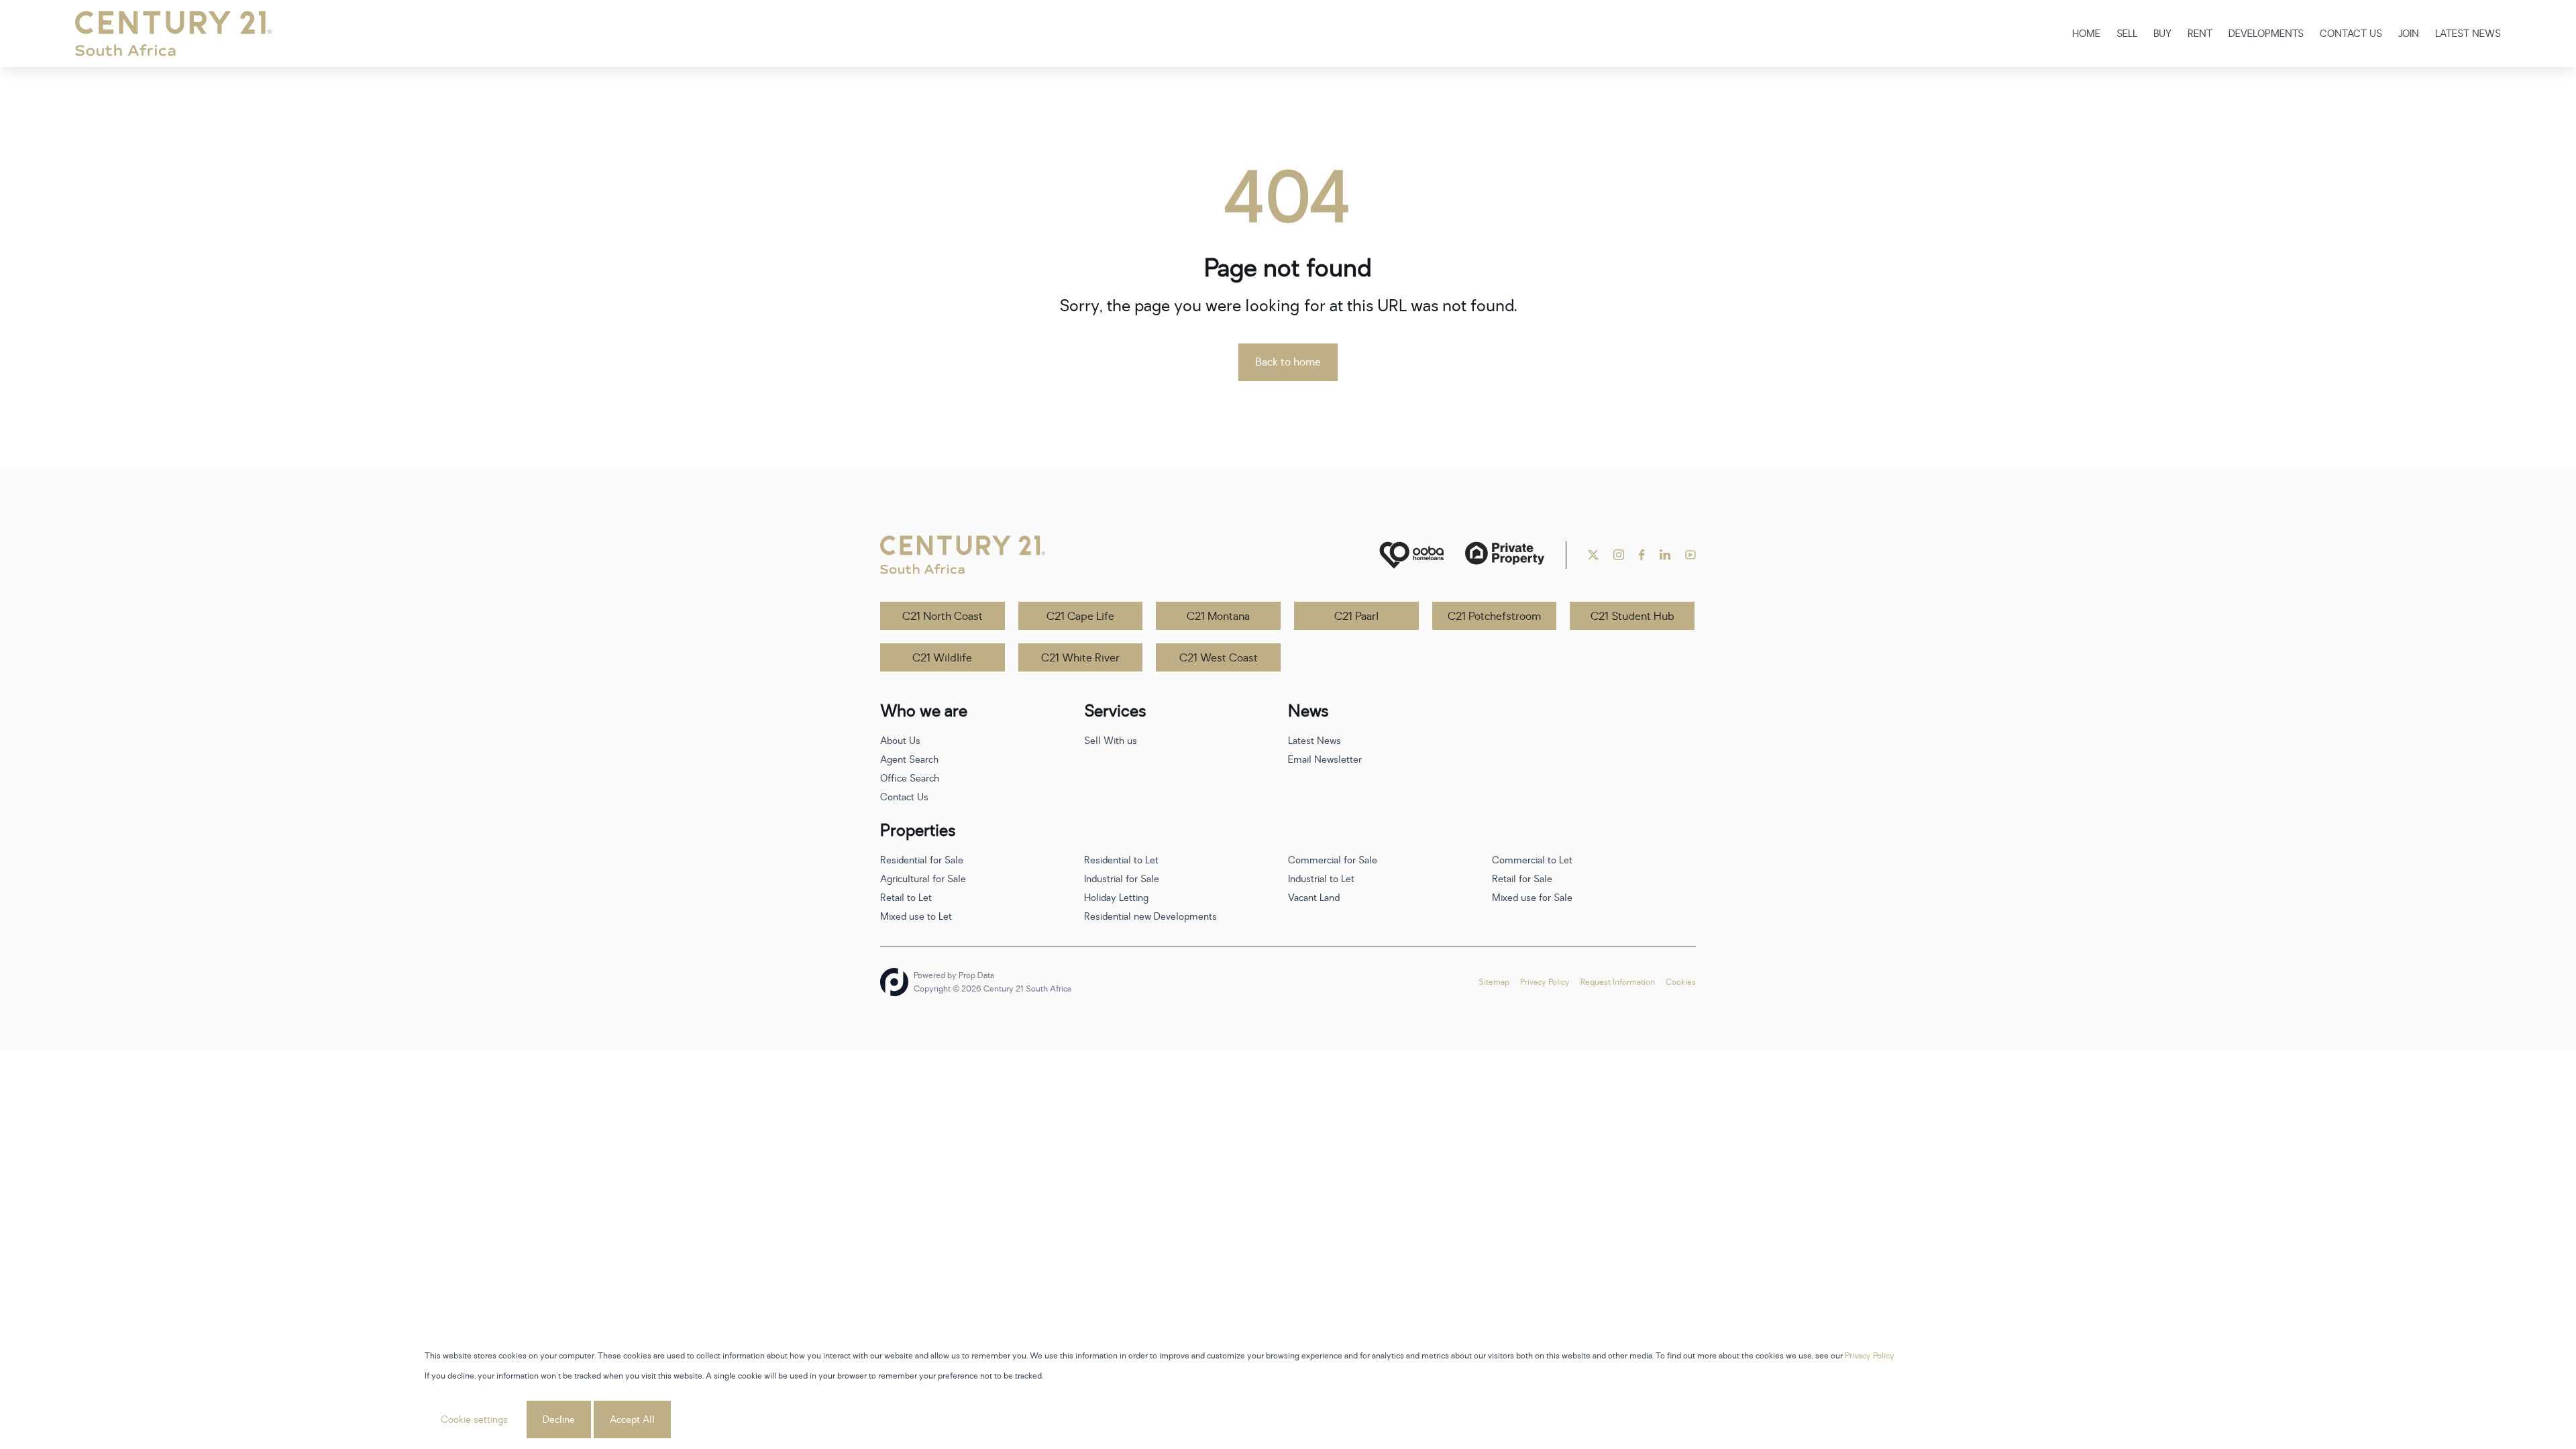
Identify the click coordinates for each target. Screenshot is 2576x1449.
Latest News (1314, 741)
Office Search (910, 779)
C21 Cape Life (1080, 616)
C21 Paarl (1356, 616)
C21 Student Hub (1632, 616)
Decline (559, 1420)
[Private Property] (1505, 555)
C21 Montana (1218, 616)
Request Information (1618, 982)
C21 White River (1080, 658)
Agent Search (909, 760)
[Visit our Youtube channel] (1690, 555)
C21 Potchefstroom (1494, 616)
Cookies (1681, 982)
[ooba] (1411, 555)
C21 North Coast (943, 616)
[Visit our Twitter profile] (1593, 555)
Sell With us (1111, 741)
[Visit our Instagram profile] (1619, 555)
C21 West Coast (1219, 658)
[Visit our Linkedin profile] (1665, 555)
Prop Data (976, 975)
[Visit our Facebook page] (1642, 555)
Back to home (1288, 362)
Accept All (632, 1420)
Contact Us (904, 797)
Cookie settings (474, 1420)
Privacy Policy (1545, 982)
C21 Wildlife (942, 658)
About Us (900, 741)
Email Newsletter (1325, 760)
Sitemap (1494, 982)
